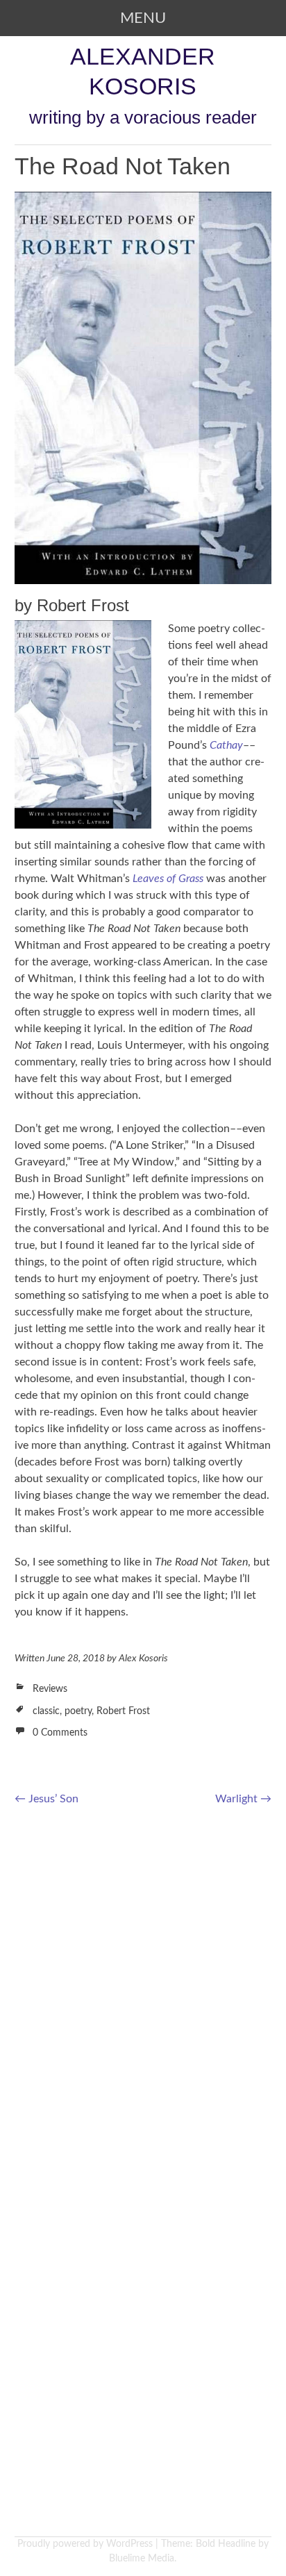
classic (46, 1711)
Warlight (243, 1799)
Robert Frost (123, 1711)
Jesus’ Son (47, 1799)
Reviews (50, 1689)
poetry (78, 1711)
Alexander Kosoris (143, 71)
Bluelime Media (142, 2559)
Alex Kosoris (143, 1659)
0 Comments (60, 1733)
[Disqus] (143, 1997)
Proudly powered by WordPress (85, 2544)
